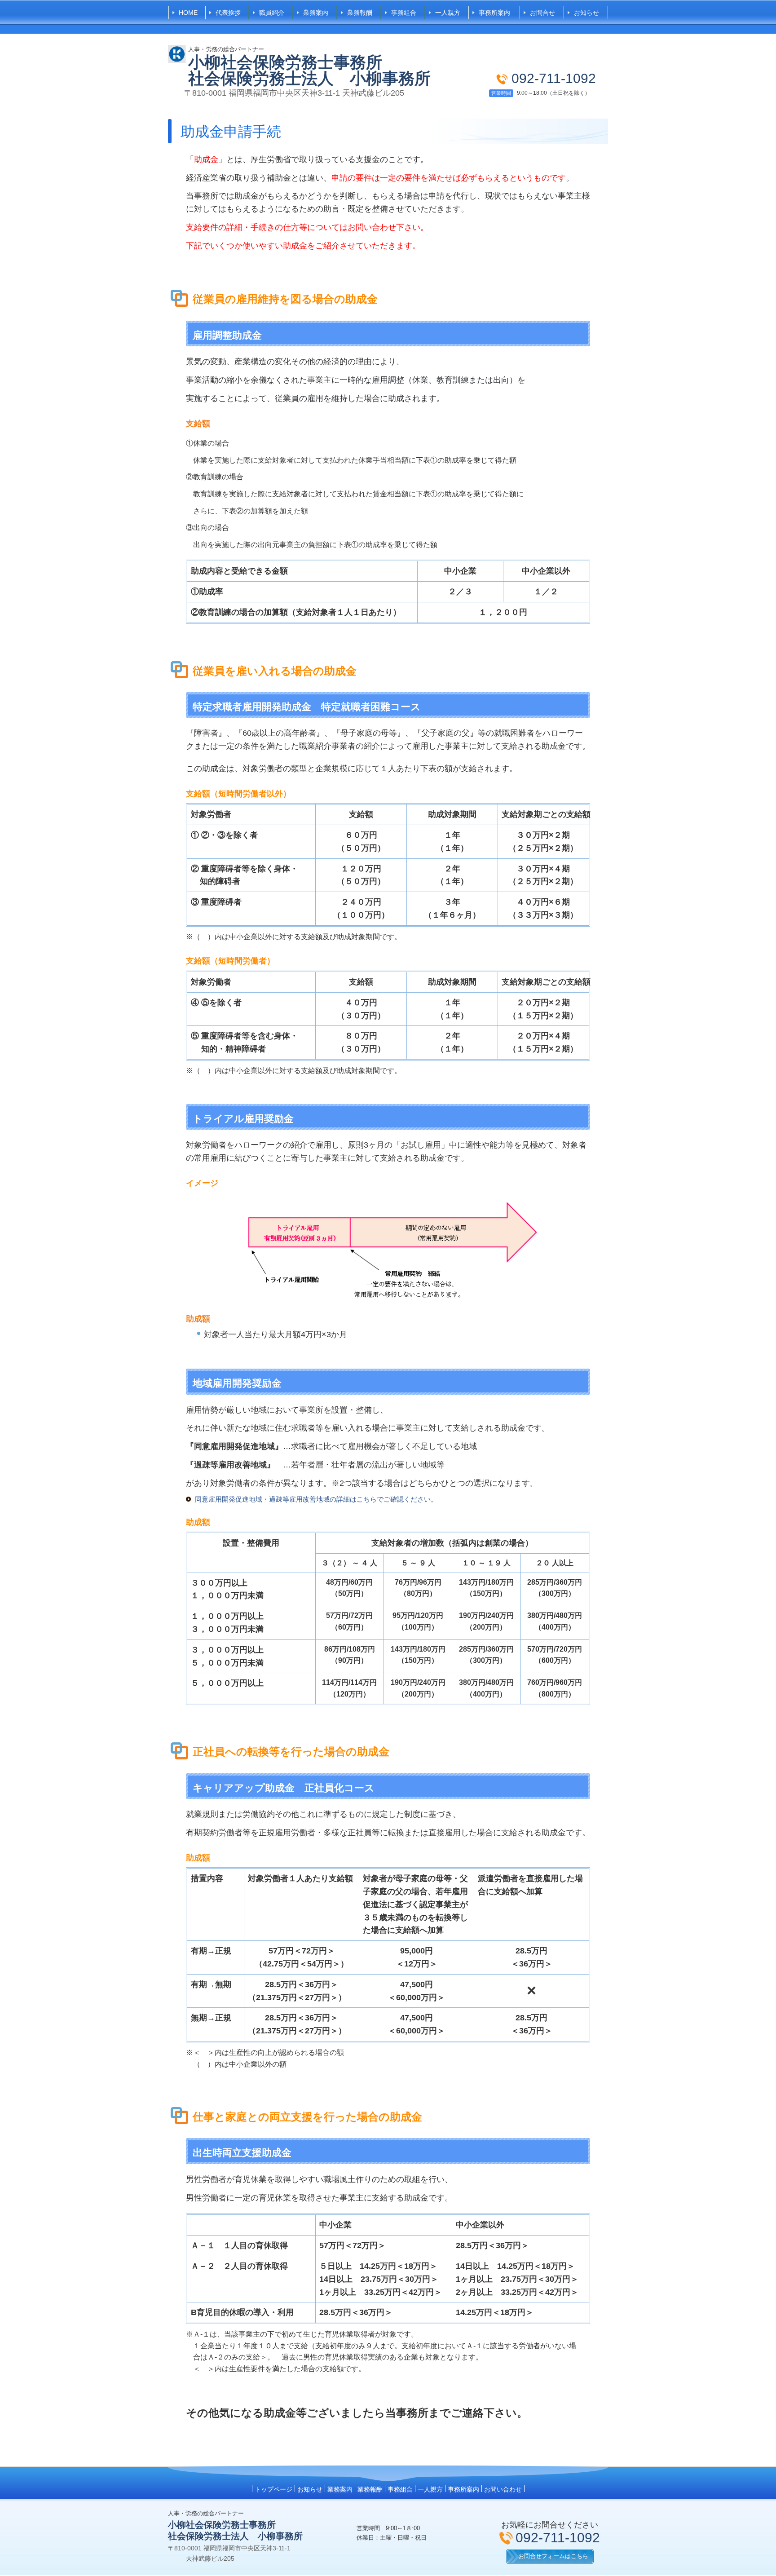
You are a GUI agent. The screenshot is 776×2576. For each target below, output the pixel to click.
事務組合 (404, 13)
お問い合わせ (503, 2489)
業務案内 (316, 13)
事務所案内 (494, 13)
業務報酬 (360, 13)
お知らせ (586, 13)
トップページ (273, 2489)
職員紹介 (272, 13)
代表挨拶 (228, 13)
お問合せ (542, 13)
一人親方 (448, 13)
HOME (188, 13)
